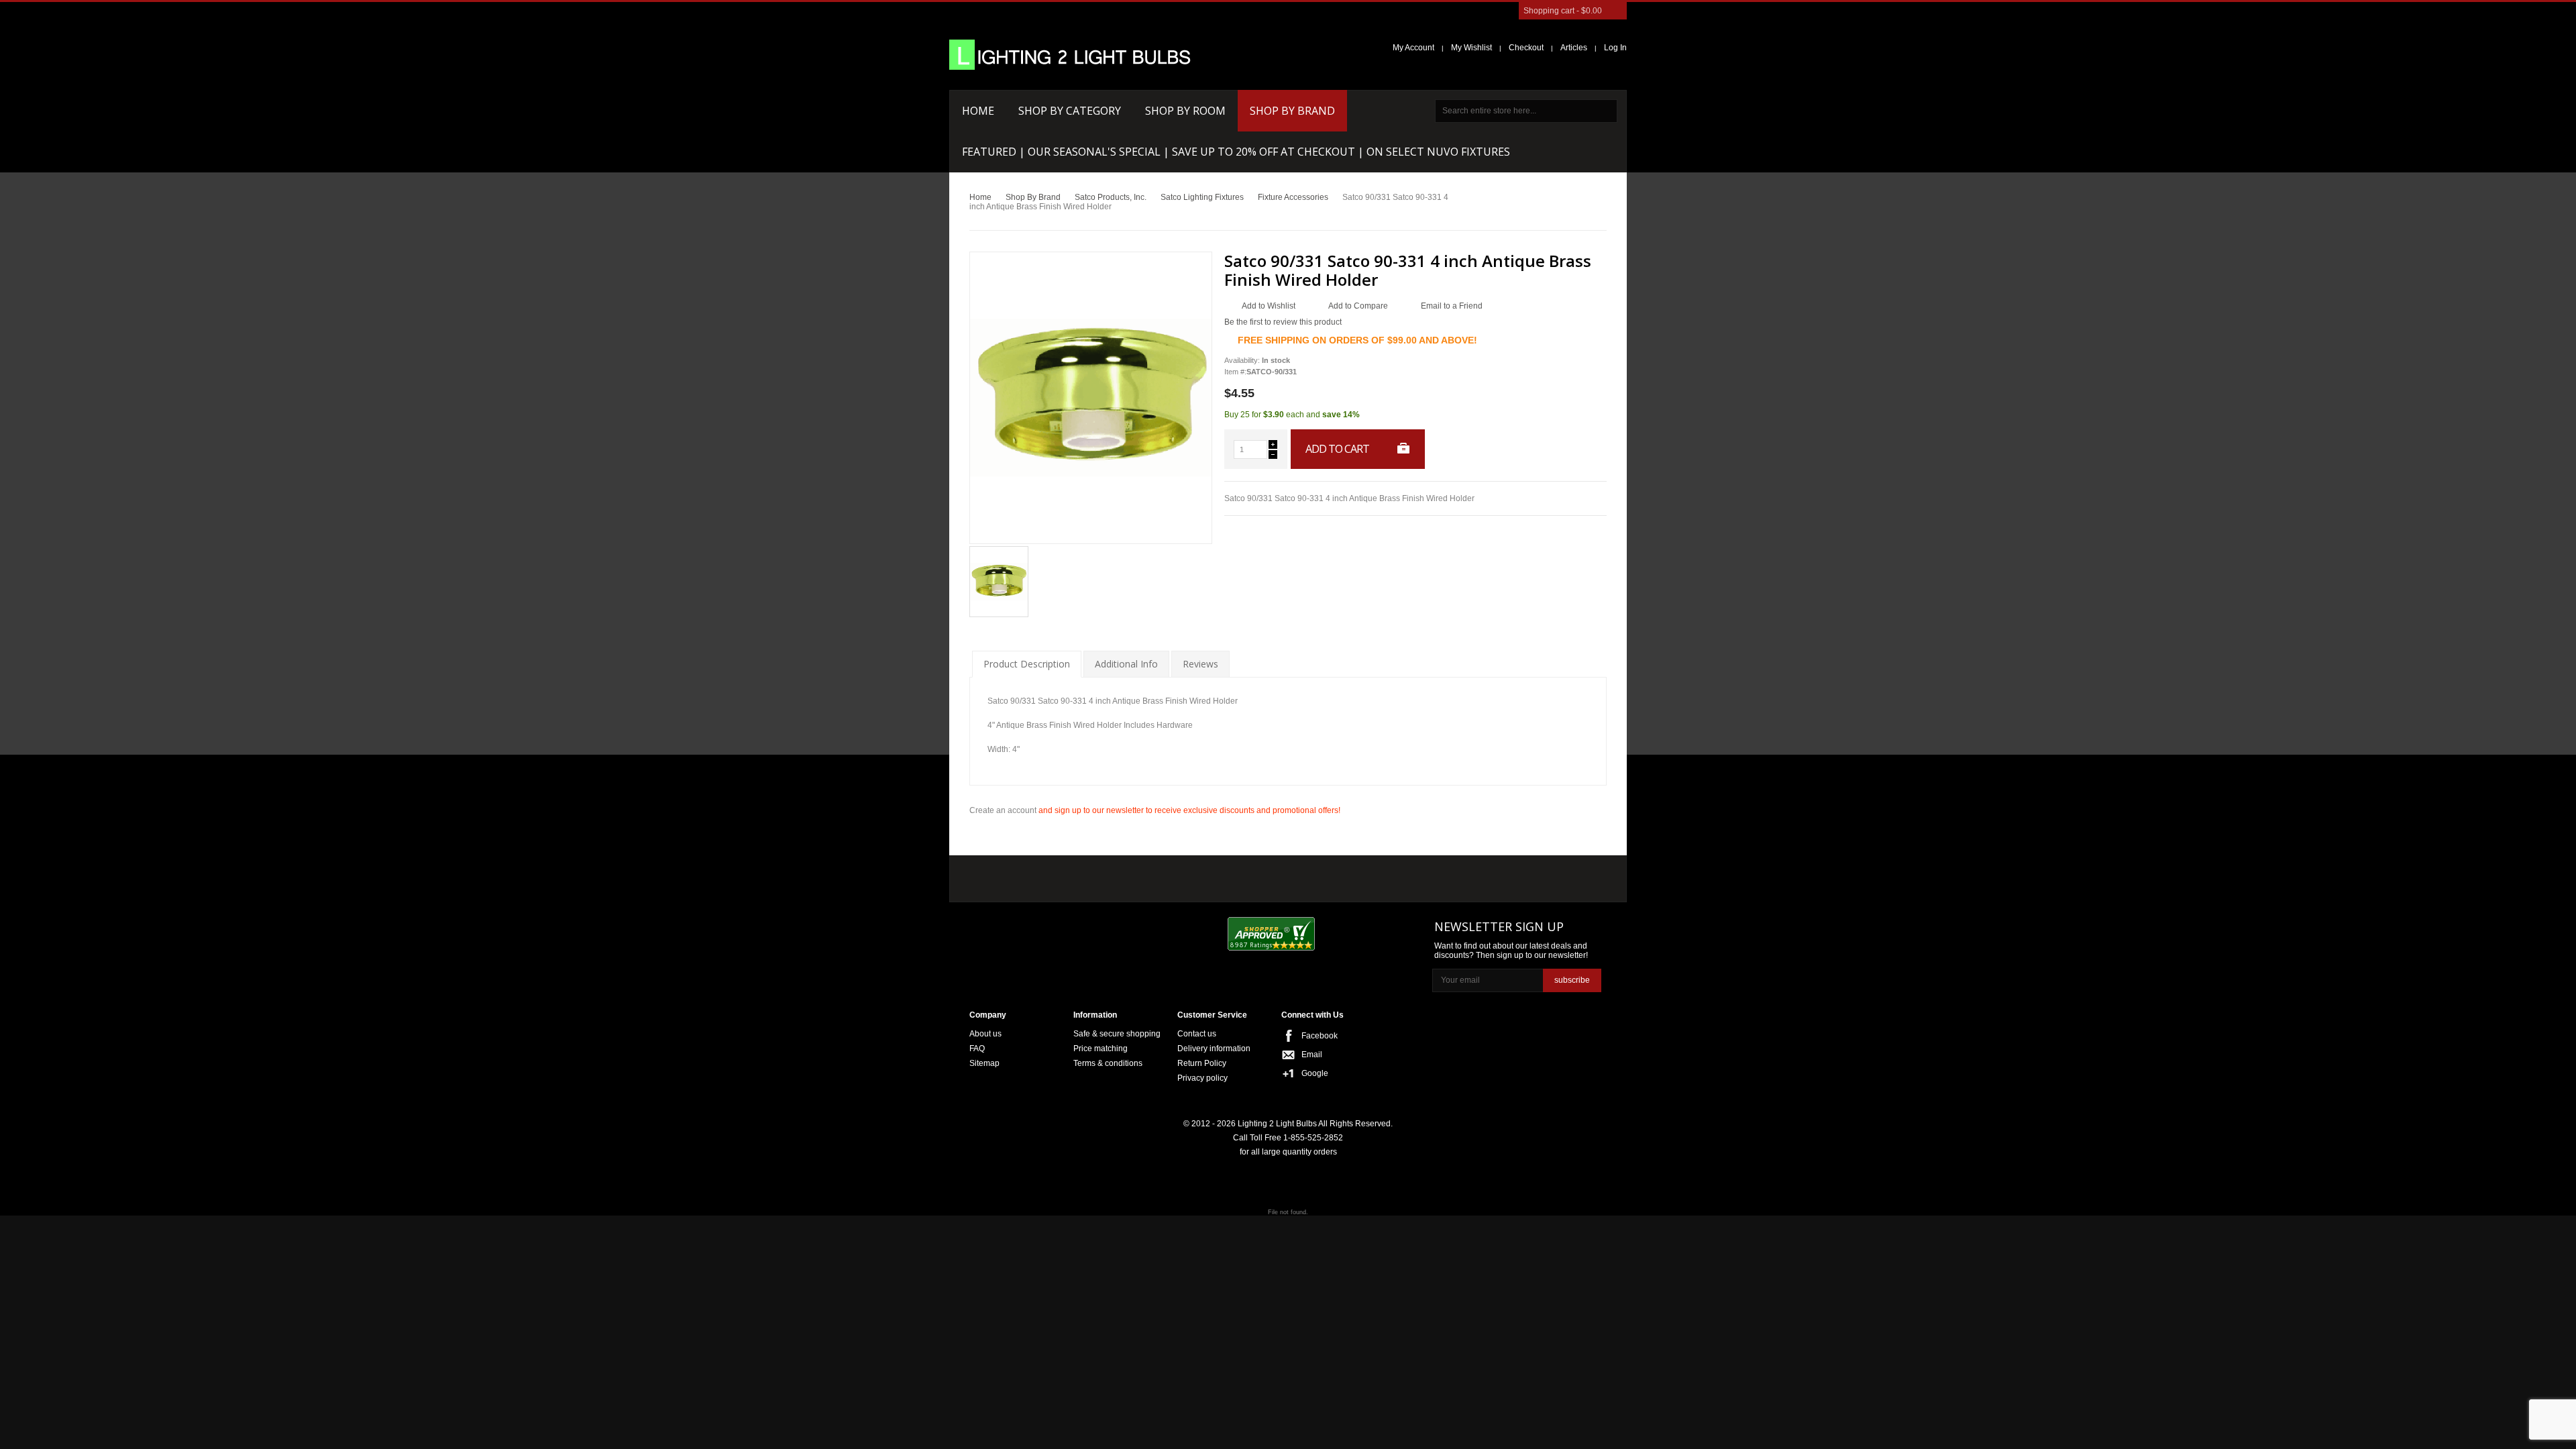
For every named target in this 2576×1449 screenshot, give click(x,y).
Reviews (1200, 664)
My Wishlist (1471, 48)
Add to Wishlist (1269, 306)
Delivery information (1214, 1049)
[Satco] (1253, 875)
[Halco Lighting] (1092, 876)
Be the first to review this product (1283, 322)
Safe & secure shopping (1117, 1034)
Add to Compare (1358, 306)
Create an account (1003, 810)
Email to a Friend (1452, 306)
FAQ (977, 1049)
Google (1315, 1073)
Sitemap (984, 1063)
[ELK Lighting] (1164, 875)
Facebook (1320, 1036)
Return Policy (1202, 1063)
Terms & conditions (1108, 1063)
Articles (1574, 48)
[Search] (1606, 111)
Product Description (1027, 664)
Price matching (1101, 1049)
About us (985, 1034)
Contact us (1197, 1034)
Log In (1615, 48)
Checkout (1526, 48)
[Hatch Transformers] (1015, 876)
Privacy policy (1202, 1078)
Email (1312, 1055)
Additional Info (1126, 664)
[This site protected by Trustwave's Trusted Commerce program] (1376, 935)
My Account (1413, 48)
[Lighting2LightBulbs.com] (1070, 55)
